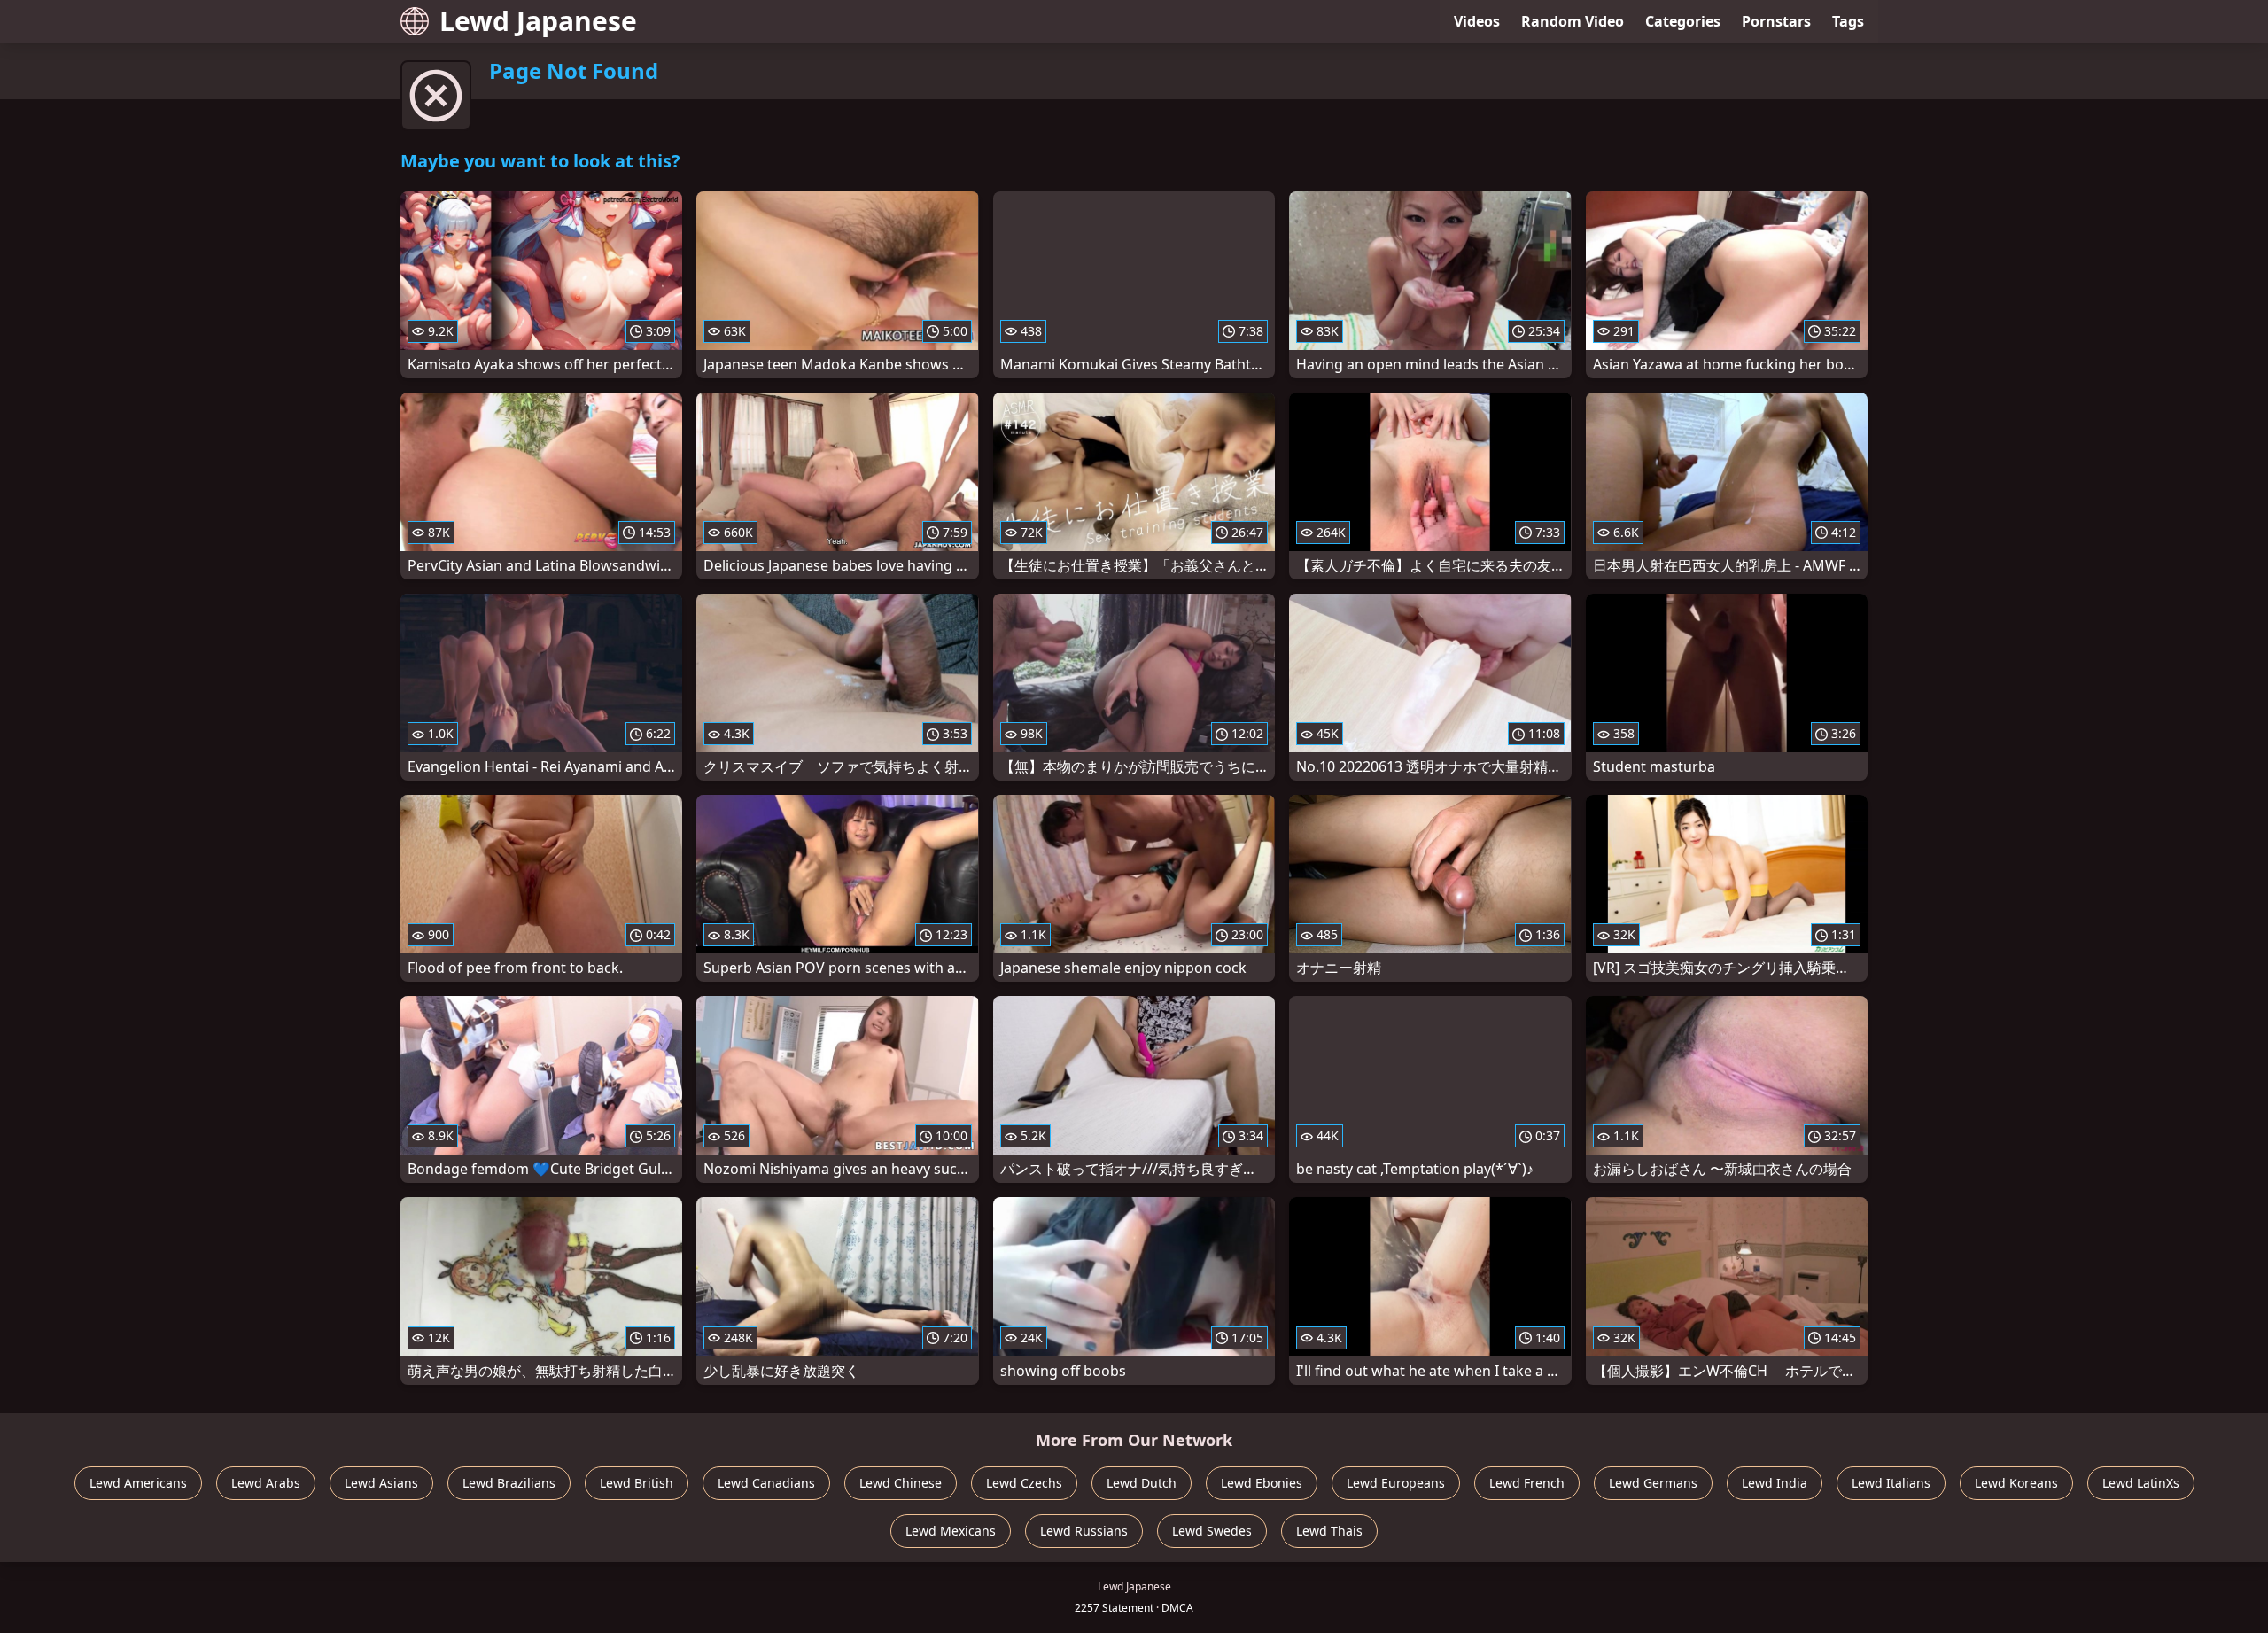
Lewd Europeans (1396, 1483)
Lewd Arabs (266, 1483)
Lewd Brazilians (509, 1483)
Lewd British (637, 1483)
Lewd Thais (1329, 1531)
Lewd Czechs (1024, 1483)
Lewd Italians (1891, 1483)
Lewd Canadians (766, 1483)
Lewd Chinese (901, 1483)
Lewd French (1527, 1483)
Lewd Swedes (1212, 1531)
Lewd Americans (138, 1483)
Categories (1683, 21)
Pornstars (1776, 21)
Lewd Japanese (538, 21)
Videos (1477, 21)
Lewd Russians (1084, 1531)
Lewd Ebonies (1262, 1483)
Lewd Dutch (1142, 1483)
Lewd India (1775, 1483)
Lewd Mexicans (951, 1531)
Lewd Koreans (2016, 1483)
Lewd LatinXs (2141, 1483)
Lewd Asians (381, 1483)
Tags (1848, 21)
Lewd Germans (1653, 1483)
